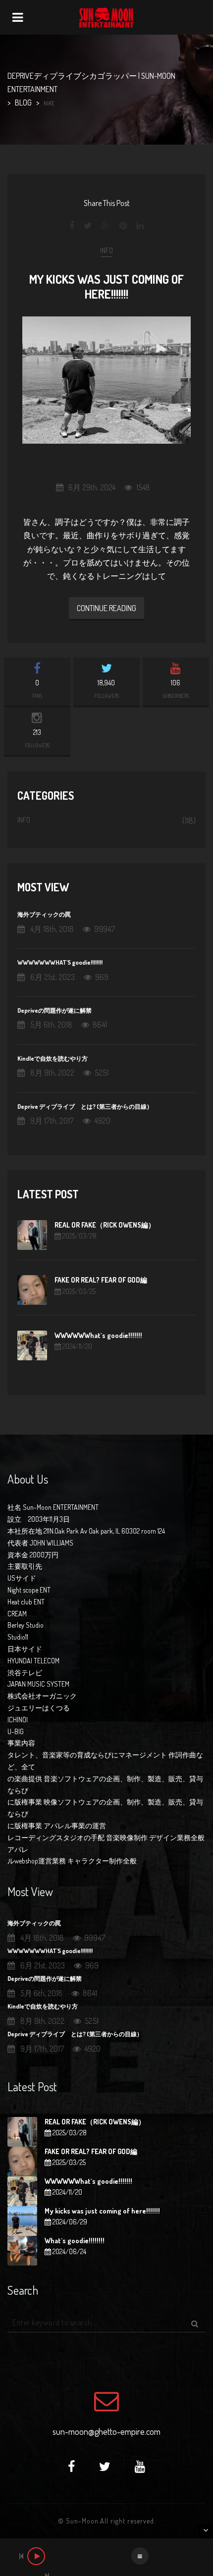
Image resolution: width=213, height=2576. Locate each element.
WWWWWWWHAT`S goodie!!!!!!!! (60, 962)
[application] (106, 2557)
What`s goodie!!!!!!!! (75, 2241)
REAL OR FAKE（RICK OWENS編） (105, 1225)
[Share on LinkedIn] (140, 226)
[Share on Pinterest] (123, 226)
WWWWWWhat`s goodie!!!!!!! (98, 1335)
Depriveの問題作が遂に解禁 (54, 1010)
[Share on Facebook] (73, 226)
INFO (106, 250)
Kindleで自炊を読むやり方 (53, 1058)
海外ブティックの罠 (44, 914)
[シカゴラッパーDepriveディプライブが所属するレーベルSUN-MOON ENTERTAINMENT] (106, 17)
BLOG (23, 103)
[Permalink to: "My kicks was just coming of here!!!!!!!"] (106, 380)
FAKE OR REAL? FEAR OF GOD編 (101, 1280)
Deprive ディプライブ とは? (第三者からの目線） (85, 1106)
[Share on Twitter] (88, 226)
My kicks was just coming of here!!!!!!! (106, 286)
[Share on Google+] (106, 226)
